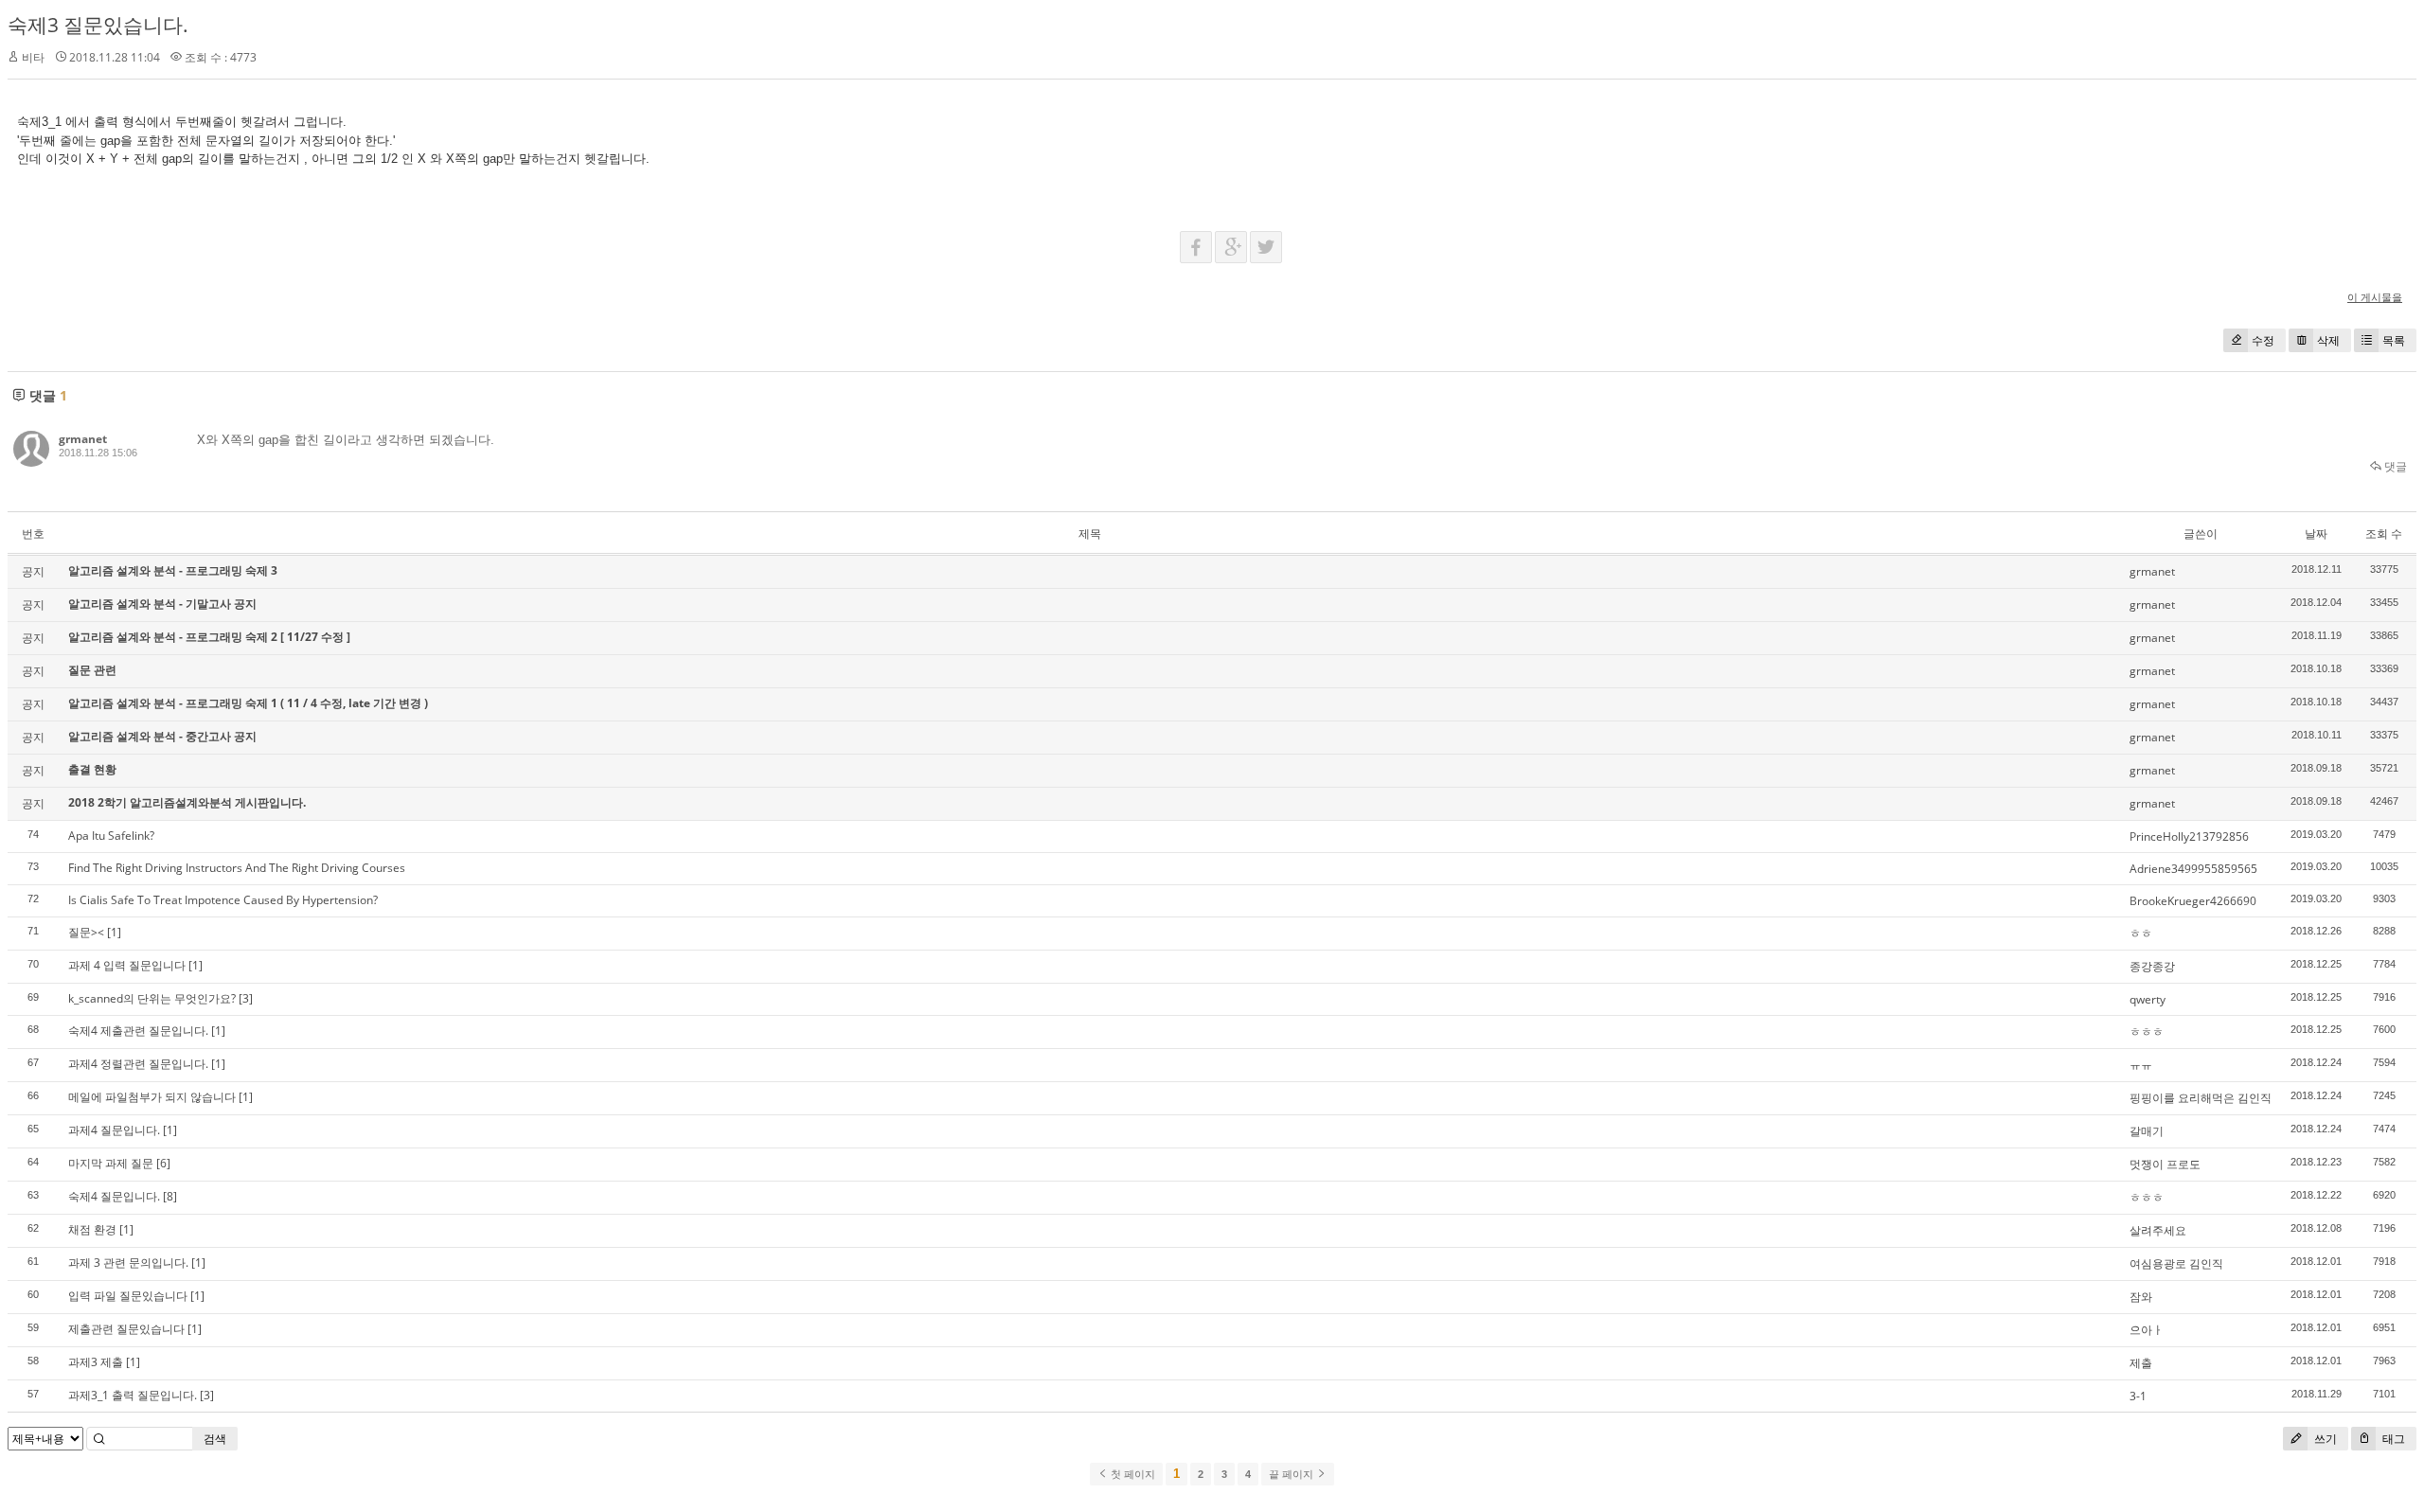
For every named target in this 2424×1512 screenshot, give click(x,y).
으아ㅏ (2147, 1330)
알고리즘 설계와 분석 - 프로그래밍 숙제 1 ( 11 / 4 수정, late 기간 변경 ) (248, 703)
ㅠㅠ (2141, 1065)
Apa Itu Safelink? (111, 836)
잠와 (2141, 1297)
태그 (2392, 1439)
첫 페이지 (1132, 1474)
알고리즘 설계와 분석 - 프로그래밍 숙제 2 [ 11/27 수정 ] (209, 637)
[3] (246, 998)
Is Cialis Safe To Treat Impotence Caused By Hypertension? (223, 900)
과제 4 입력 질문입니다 (127, 965)
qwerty (2148, 999)
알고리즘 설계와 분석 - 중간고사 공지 (162, 736)
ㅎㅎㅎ (2147, 1032)
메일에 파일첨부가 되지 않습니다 (152, 1097)
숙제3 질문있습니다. (98, 25)
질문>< (86, 932)
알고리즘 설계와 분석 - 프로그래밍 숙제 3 (173, 570)
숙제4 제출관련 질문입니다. (138, 1031)
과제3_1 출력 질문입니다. (133, 1395)
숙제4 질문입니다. (114, 1196)
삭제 (2328, 340)
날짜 (2316, 534)
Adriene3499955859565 (2193, 869)
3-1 (2138, 1396)
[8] (170, 1196)
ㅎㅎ (2141, 933)
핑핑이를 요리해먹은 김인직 (2201, 1098)
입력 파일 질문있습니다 (128, 1296)
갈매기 (2147, 1131)
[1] (114, 932)
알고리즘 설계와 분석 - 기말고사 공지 (162, 604)
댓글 (2394, 466)
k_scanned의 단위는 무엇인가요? (152, 998)
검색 (215, 1439)
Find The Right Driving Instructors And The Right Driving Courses (237, 868)
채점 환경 (92, 1229)
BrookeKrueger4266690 (2193, 901)
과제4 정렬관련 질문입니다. (138, 1064)
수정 (2263, 340)
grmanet (83, 439)
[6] (163, 1163)
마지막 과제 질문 (111, 1163)
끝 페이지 (1292, 1474)
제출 (2141, 1363)
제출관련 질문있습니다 (126, 1329)
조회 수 (2384, 534)
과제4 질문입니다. (114, 1130)
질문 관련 (92, 670)
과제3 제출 (96, 1362)
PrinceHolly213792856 (2189, 836)
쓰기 (2324, 1439)
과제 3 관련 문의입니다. (128, 1263)
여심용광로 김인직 (2176, 1263)
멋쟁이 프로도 (2165, 1164)
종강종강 (2152, 966)
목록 (2394, 340)
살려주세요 (2158, 1230)
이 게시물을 (2375, 297)
